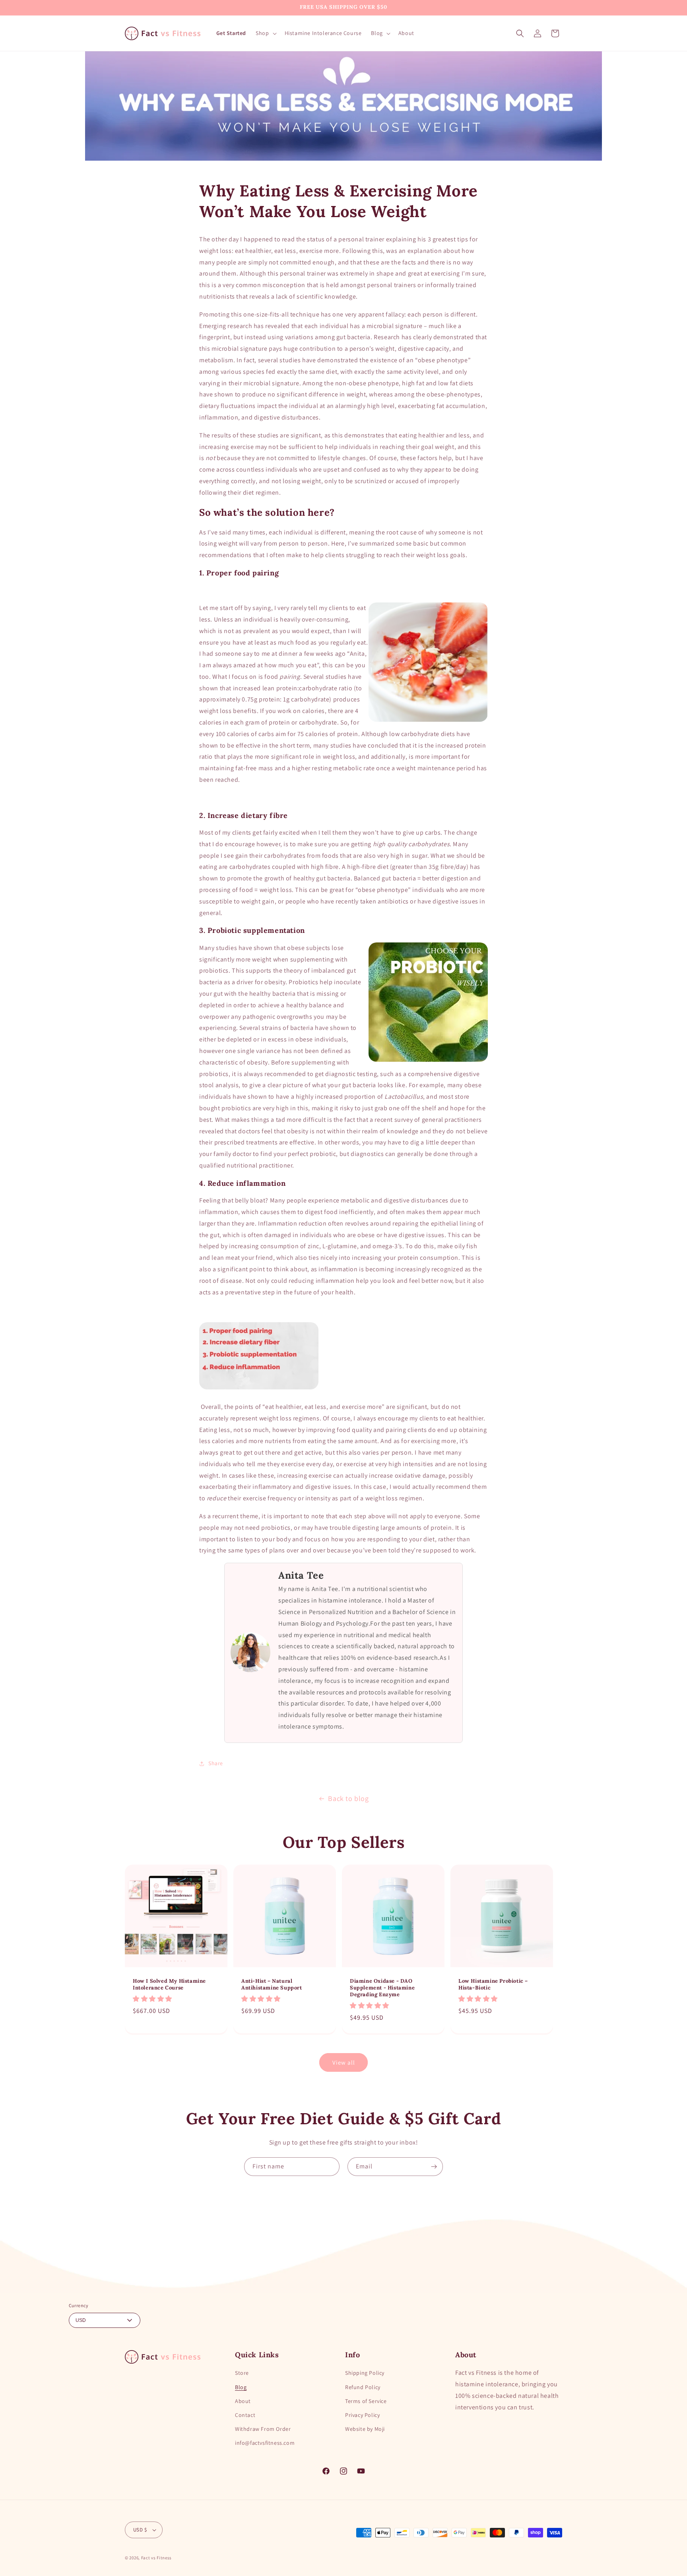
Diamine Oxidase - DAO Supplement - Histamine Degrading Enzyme (382, 1988)
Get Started (231, 33)
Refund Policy (363, 2387)
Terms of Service (366, 2401)
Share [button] (216, 1763)
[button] (265, 33)
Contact (245, 2415)
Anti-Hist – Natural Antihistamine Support (272, 1984)
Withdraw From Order (263, 2429)
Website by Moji (365, 2429)
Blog (241, 2387)
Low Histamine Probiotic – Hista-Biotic (493, 1984)
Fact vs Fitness (157, 2558)
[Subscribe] (434, 2167)
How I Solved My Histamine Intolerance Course (169, 1984)
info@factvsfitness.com (265, 2443)
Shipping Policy (365, 2373)
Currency (79, 2305)
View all (344, 2062)
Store (242, 2373)
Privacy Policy (362, 2415)
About (243, 2401)
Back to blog (348, 1798)
